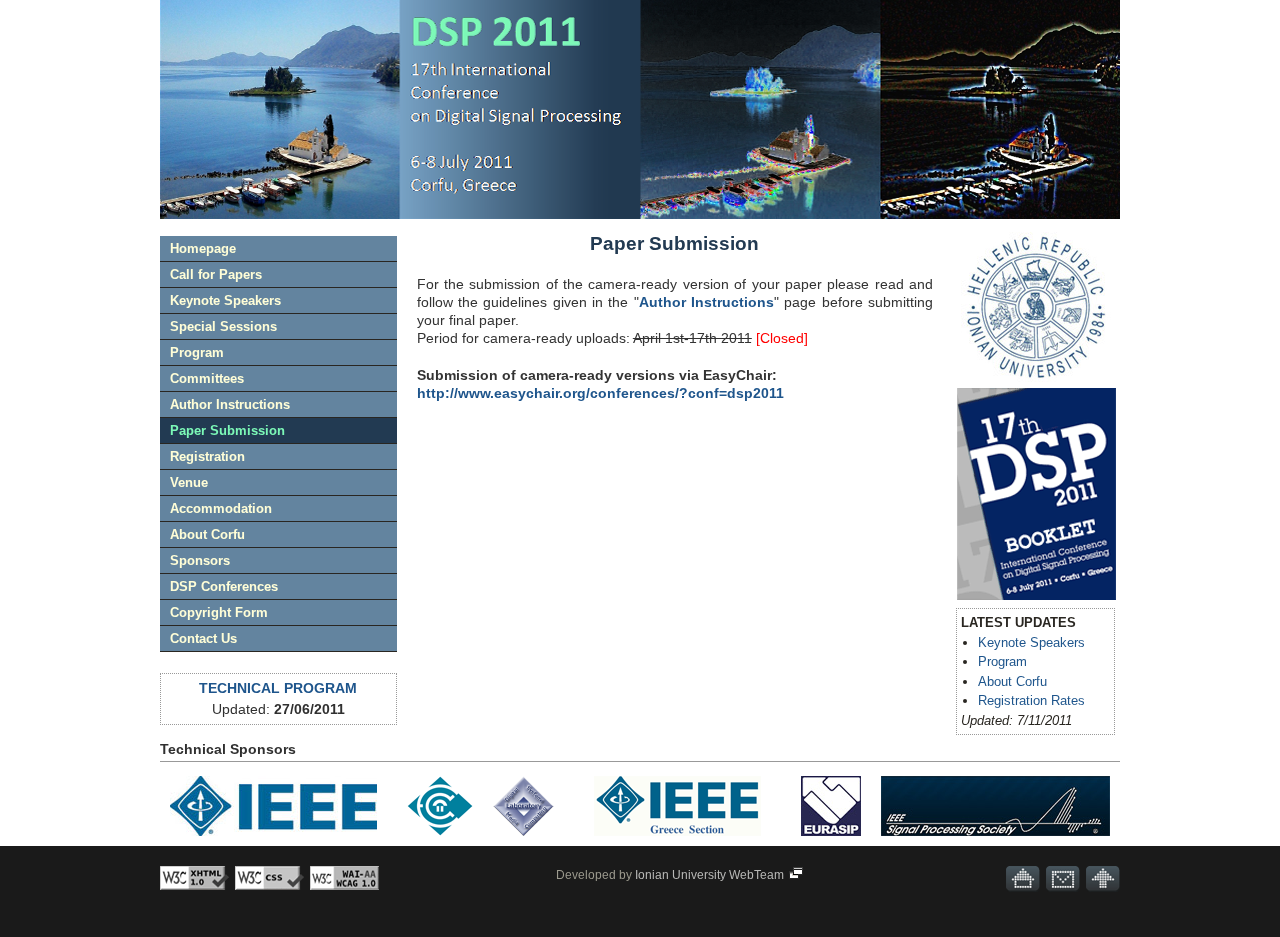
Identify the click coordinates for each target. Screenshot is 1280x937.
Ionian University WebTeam (711, 875)
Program (197, 352)
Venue (189, 482)
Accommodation (221, 508)
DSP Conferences (224, 586)
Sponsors (200, 560)
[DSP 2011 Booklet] (1036, 494)
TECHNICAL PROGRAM (278, 688)
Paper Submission (227, 430)
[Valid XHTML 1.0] (194, 878)
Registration (207, 456)
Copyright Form (219, 612)
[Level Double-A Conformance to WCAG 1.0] (344, 878)
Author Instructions (230, 404)
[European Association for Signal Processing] (831, 840)
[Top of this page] (1103, 879)
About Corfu (207, 534)
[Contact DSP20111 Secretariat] (1063, 879)
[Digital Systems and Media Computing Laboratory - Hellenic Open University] (523, 840)
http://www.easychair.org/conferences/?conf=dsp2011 (600, 393)
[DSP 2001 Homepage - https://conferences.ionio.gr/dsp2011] (1023, 879)
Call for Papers (216, 274)
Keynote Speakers (225, 300)
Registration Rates (1031, 700)
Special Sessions (223, 326)
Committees (207, 378)
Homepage (203, 248)
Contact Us (203, 638)
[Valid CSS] (269, 878)
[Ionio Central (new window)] (1036, 377)
